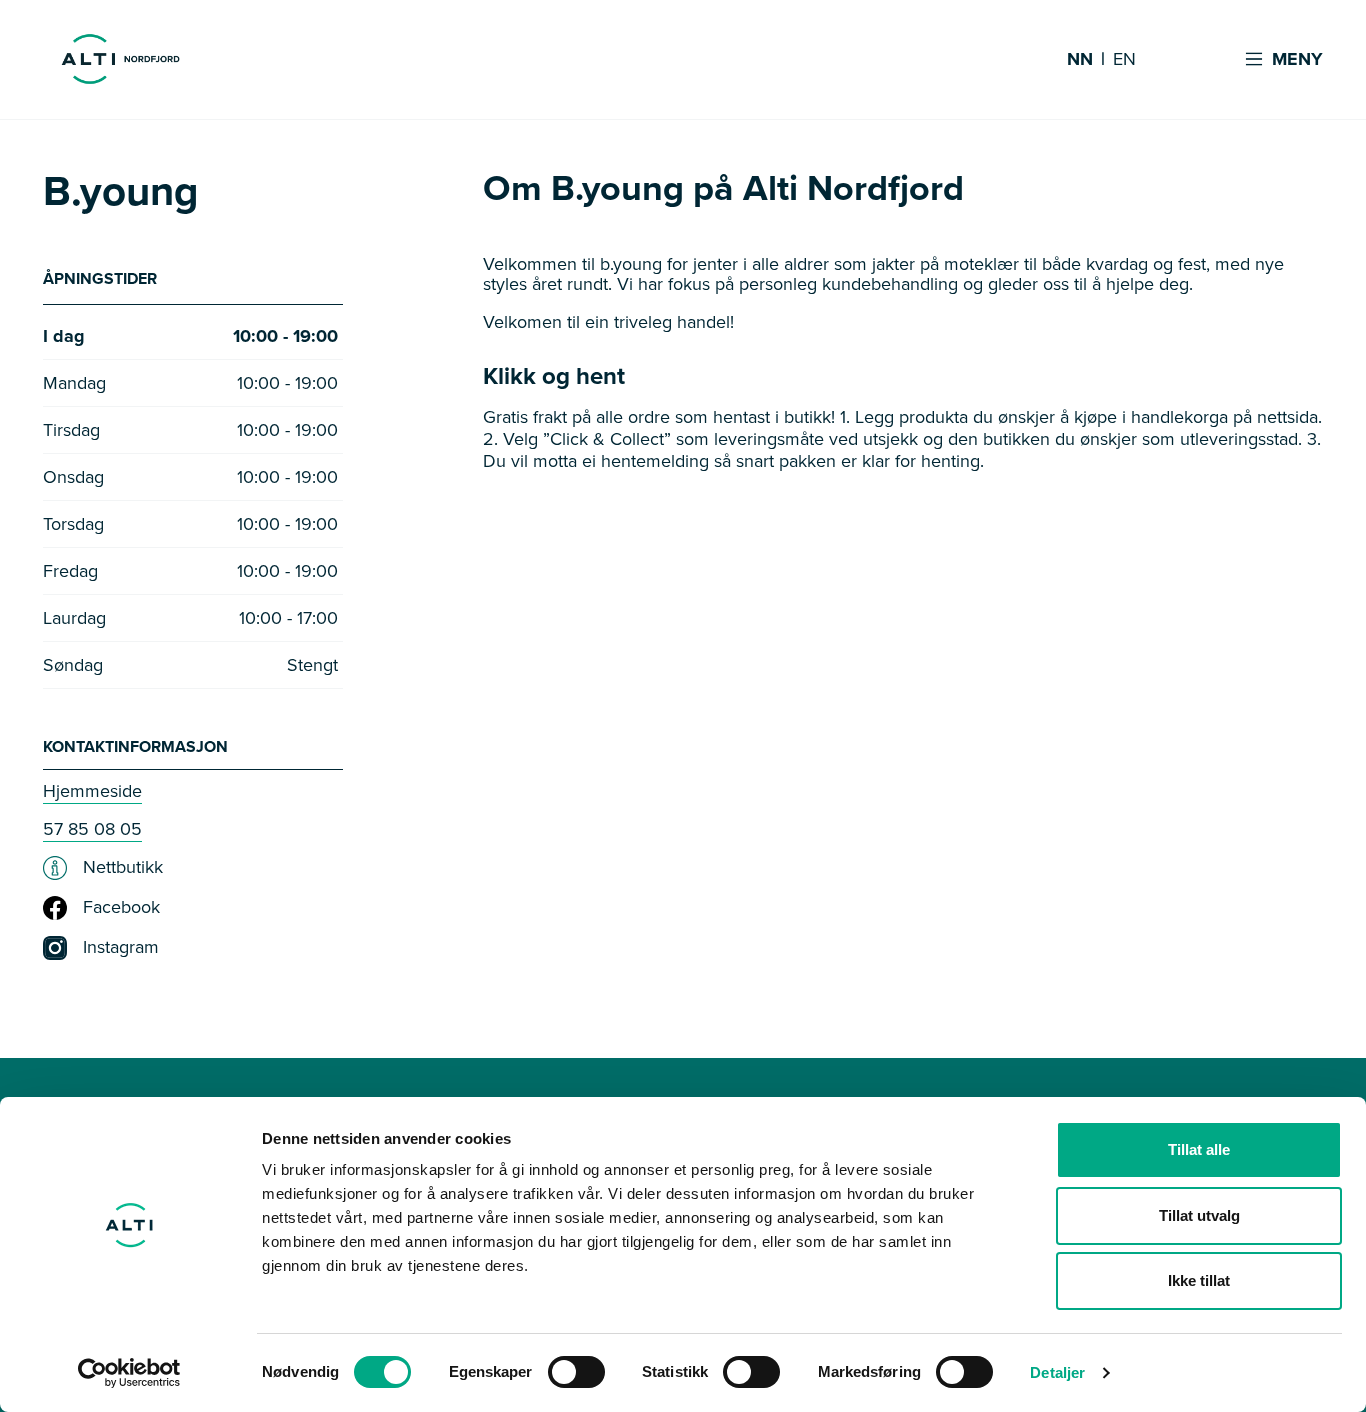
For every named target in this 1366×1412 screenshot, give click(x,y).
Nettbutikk (123, 868)
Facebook (121, 908)
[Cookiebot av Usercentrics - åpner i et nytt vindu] (129, 1373)
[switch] (576, 1372)
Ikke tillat (1199, 1280)
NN (1080, 60)
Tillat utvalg (1199, 1215)
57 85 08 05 (92, 829)
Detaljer (1057, 1372)
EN (1124, 60)
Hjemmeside (92, 791)
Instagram (121, 948)
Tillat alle (1199, 1149)
